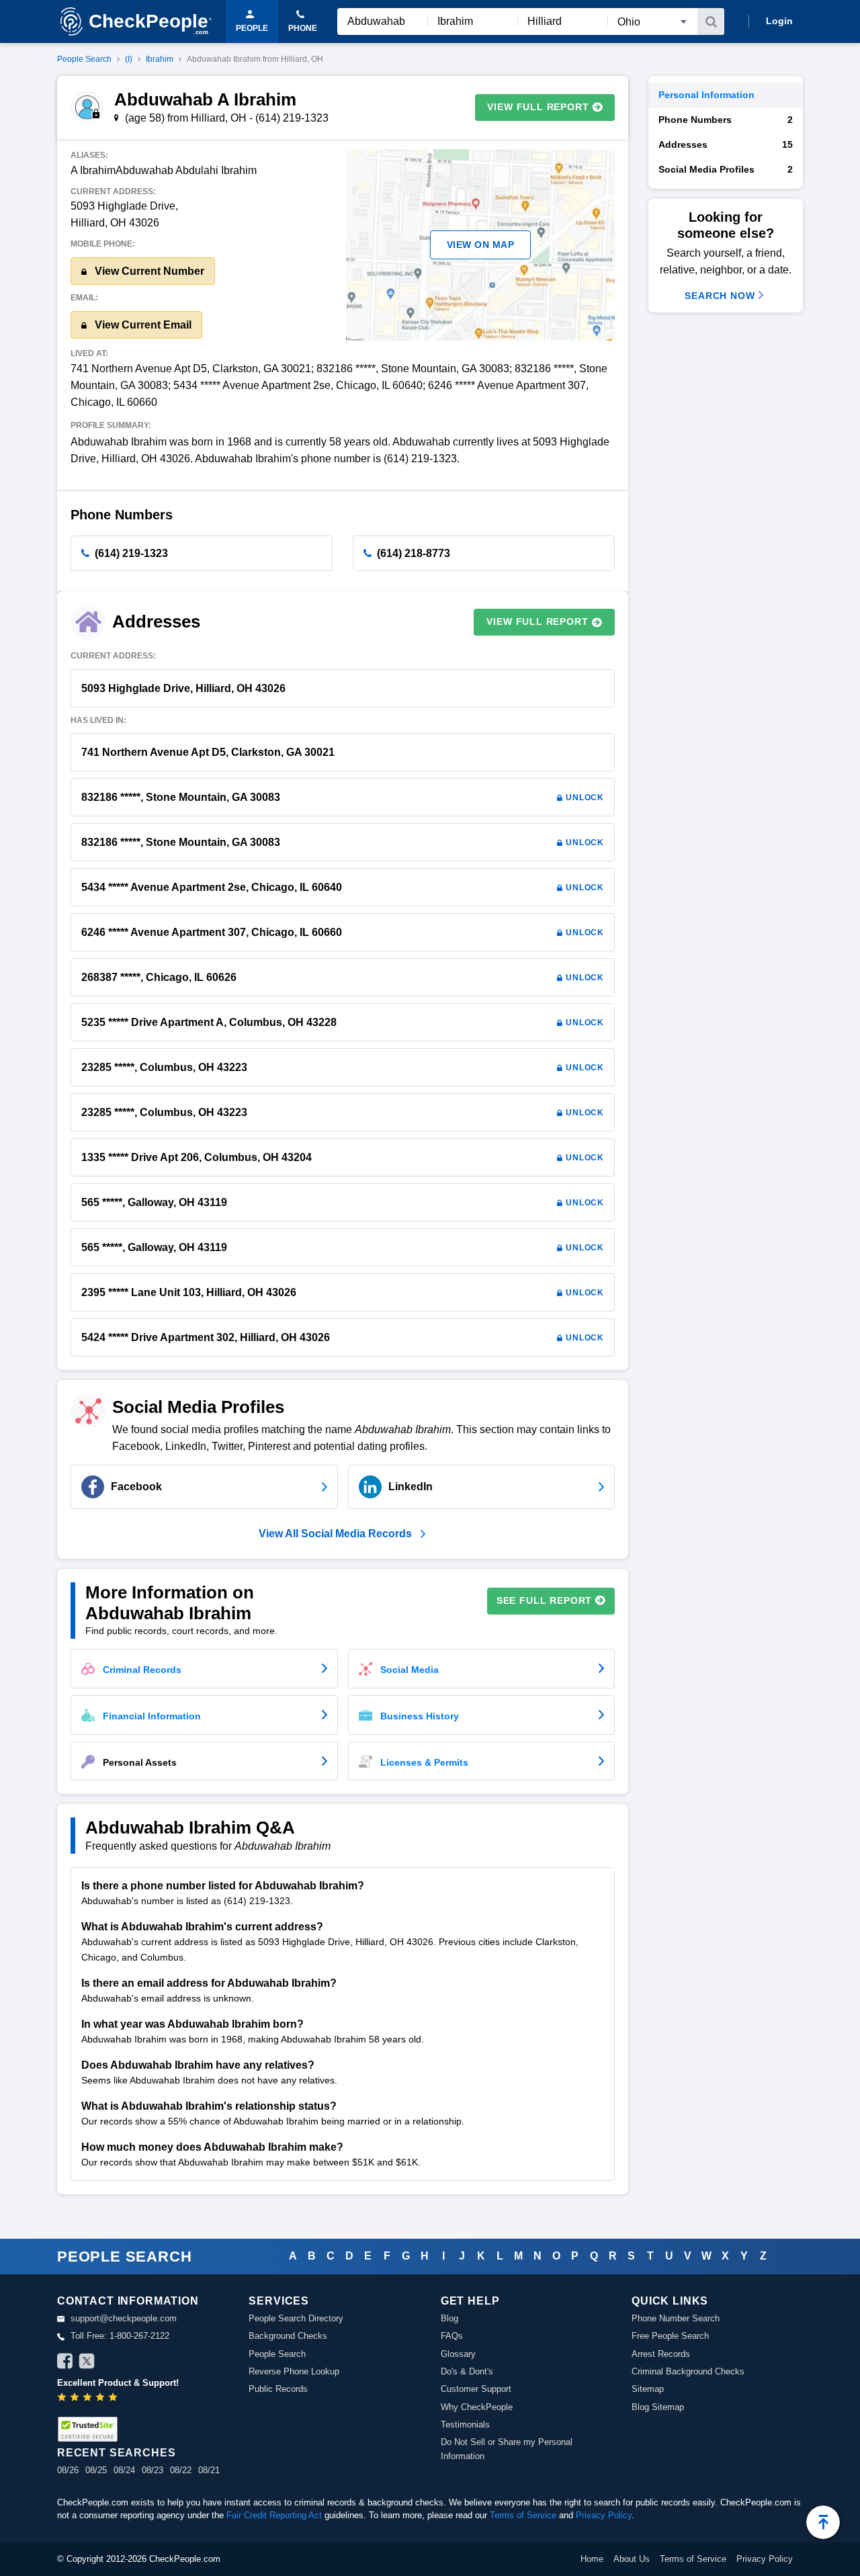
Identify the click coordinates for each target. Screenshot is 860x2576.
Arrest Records (661, 2354)
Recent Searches (116, 2453)
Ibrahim (160, 59)
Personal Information (706, 95)
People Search (84, 59)
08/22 (181, 2470)
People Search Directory (296, 2318)
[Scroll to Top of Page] (823, 2522)
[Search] (711, 22)
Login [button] (779, 21)
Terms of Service (523, 2515)
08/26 (68, 2470)
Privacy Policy (604, 2515)
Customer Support (476, 2389)
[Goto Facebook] (65, 2363)
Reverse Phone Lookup (294, 2371)
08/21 (209, 2470)
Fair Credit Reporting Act (274, 2515)
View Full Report (538, 107)
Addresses (726, 144)
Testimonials (465, 2424)
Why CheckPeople (477, 2407)
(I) (129, 59)
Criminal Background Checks (688, 2371)
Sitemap (648, 2389)
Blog (449, 2318)
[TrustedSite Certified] (87, 2429)
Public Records (278, 2389)
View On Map (481, 245)
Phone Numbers (726, 120)
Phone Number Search (676, 2318)
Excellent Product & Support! (118, 2383)
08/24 (124, 2470)
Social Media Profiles (726, 169)
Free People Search (670, 2336)
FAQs (452, 2336)
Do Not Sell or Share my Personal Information (507, 2449)
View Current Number (148, 271)
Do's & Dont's (467, 2371)
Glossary (458, 2354)
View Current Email (142, 325)
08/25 (96, 2470)
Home (592, 2559)
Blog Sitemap (658, 2407)
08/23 (153, 2470)
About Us (632, 2559)
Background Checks (288, 2336)
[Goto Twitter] (87, 2363)
